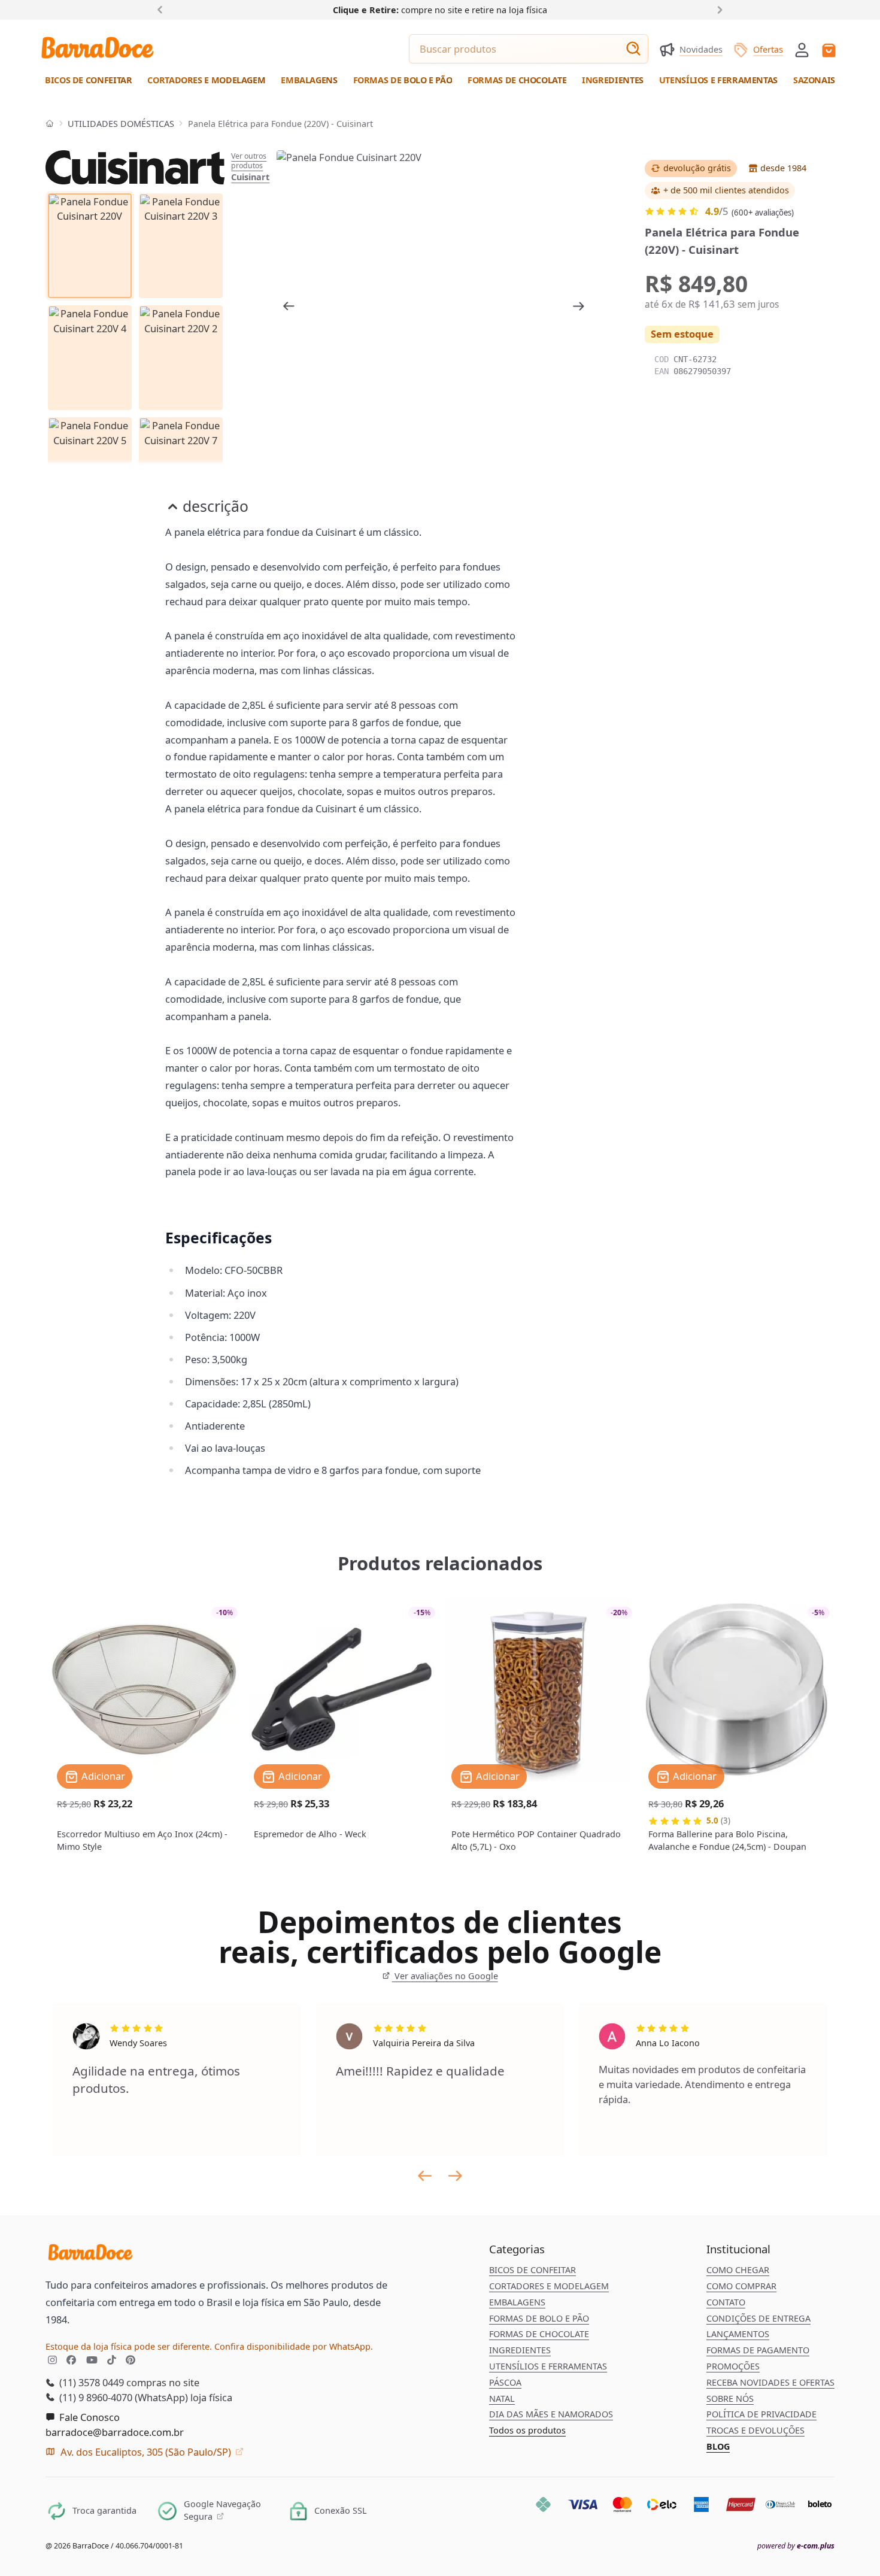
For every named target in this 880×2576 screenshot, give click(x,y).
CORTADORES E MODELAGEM (549, 2286)
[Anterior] (163, 9)
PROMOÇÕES (733, 2366)
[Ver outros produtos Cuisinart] (135, 168)
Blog (718, 2446)
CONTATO (726, 2302)
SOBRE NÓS (730, 2398)
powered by (796, 2546)
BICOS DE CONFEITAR (532, 2270)
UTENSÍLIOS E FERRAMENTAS (548, 2366)
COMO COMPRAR (741, 2286)
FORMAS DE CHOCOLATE (539, 2334)
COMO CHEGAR (738, 2270)
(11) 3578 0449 (90, 2382)
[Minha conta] (802, 50)
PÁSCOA (505, 2382)
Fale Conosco (88, 2417)
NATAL (502, 2398)
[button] (802, 49)
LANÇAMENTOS (738, 2334)
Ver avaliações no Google (445, 1976)
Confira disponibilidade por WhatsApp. (294, 2346)
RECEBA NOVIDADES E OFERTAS (770, 2382)
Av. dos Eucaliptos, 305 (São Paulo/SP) (146, 2452)
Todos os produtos (527, 2430)
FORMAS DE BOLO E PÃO (539, 2318)
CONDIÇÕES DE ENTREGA (758, 2318)
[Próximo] (717, 9)
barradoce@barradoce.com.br (115, 2432)
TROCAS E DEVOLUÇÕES (755, 2430)
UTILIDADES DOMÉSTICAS (121, 124)
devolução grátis (697, 168)
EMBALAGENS (517, 2302)
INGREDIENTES (520, 2350)
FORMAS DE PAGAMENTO (758, 2350)
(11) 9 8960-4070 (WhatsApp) (122, 2397)
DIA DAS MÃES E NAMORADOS (551, 2414)
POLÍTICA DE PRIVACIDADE (761, 2414)
